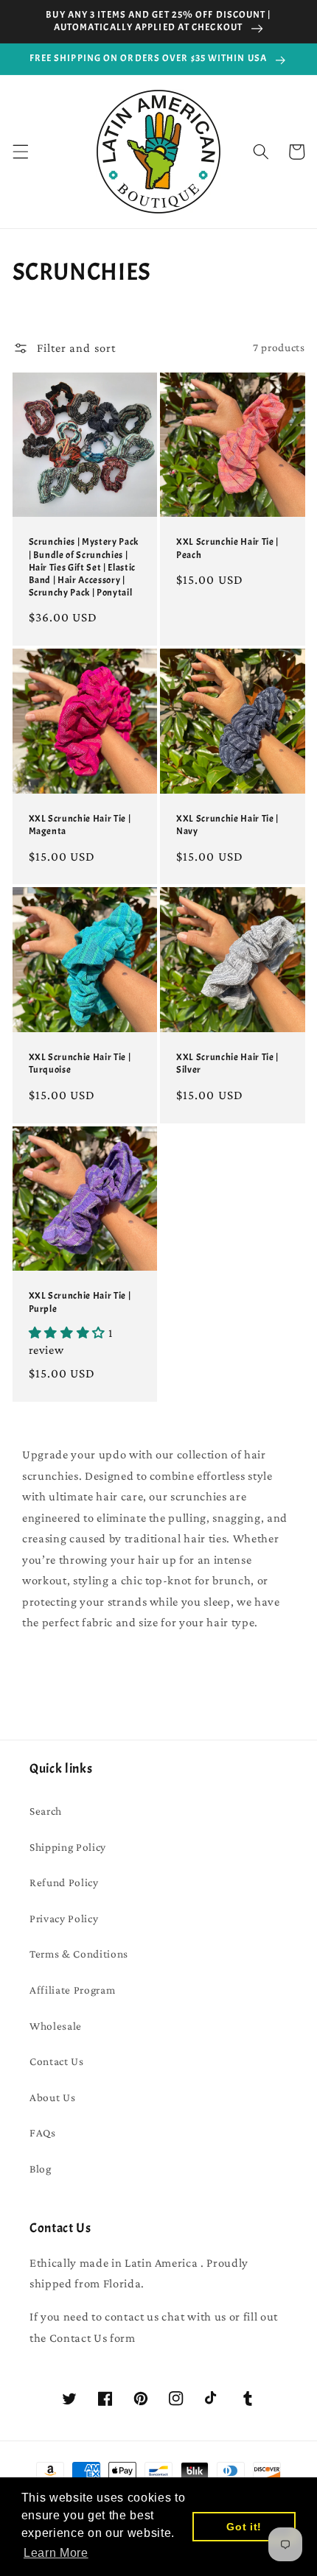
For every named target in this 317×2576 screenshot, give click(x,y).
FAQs (43, 2132)
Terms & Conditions (79, 1954)
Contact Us (57, 2061)
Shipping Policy (68, 1847)
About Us (52, 2097)
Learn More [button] (56, 2553)
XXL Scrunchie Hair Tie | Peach (227, 548)
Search (46, 1811)
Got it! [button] (244, 2527)
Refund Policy (64, 1882)
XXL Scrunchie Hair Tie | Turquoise (80, 1063)
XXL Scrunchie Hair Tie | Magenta (80, 825)
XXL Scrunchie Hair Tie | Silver (227, 1063)
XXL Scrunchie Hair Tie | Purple (80, 1302)
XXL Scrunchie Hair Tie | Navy (227, 825)
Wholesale (56, 2026)
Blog (41, 2169)
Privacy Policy (64, 1918)
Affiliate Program (72, 1990)
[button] (20, 152)
